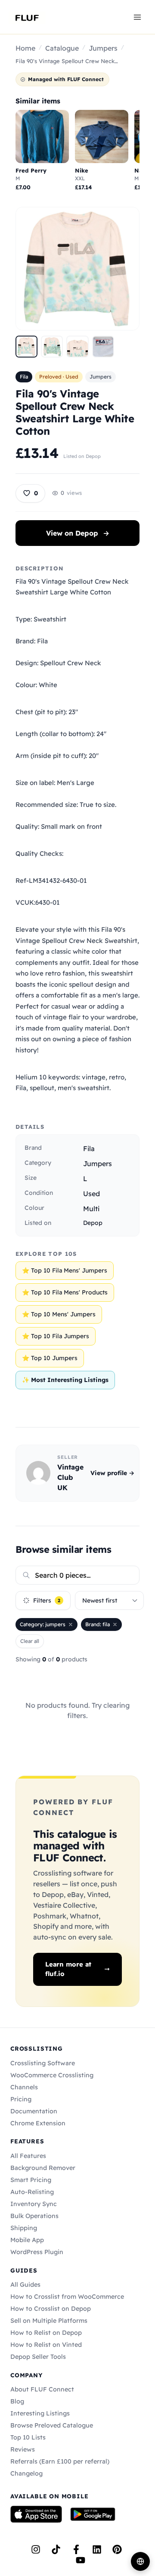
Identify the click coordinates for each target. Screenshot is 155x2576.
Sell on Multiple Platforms (49, 2321)
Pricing (21, 2099)
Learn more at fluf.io (68, 1969)
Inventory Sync (34, 2204)
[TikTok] (56, 2549)
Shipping (24, 2228)
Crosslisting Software (43, 2063)
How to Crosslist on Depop (51, 2309)
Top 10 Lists (28, 2437)
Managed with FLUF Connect (66, 79)
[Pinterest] (117, 2549)
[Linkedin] (97, 2549)
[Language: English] (140, 2561)
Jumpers (103, 48)
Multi (91, 1209)
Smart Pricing (31, 2180)
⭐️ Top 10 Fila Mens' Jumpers (65, 1270)
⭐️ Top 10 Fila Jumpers (56, 1336)
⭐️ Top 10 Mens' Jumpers (59, 1314)
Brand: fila (98, 1624)
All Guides (25, 2285)
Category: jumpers (43, 1624)
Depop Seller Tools (38, 2357)
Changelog (26, 2473)
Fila (24, 377)
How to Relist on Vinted (46, 2345)
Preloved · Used (59, 377)
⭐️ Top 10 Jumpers (50, 1358)
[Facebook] (76, 2549)
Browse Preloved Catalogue (52, 2425)
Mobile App (27, 2240)
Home (25, 48)
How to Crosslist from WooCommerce (67, 2297)
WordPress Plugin (37, 2252)
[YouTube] (81, 2560)
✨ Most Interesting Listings (65, 1380)
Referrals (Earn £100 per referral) (60, 2461)
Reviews (23, 2449)
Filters (47, 1600)
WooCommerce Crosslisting (52, 2075)
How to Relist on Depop (46, 2333)
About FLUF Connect (42, 2389)
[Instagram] (36, 2549)
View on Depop (78, 533)
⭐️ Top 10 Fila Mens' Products (65, 1292)
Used (91, 1194)
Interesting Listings (40, 2413)
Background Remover (43, 2168)
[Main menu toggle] (137, 17)
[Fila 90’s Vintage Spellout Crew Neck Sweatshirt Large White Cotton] (26, 347)
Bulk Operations (34, 2216)
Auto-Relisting (32, 2192)
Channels (24, 2087)
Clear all (30, 1641)
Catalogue (62, 48)
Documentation (34, 2111)
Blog (17, 2401)
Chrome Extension (38, 2123)
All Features (28, 2156)
